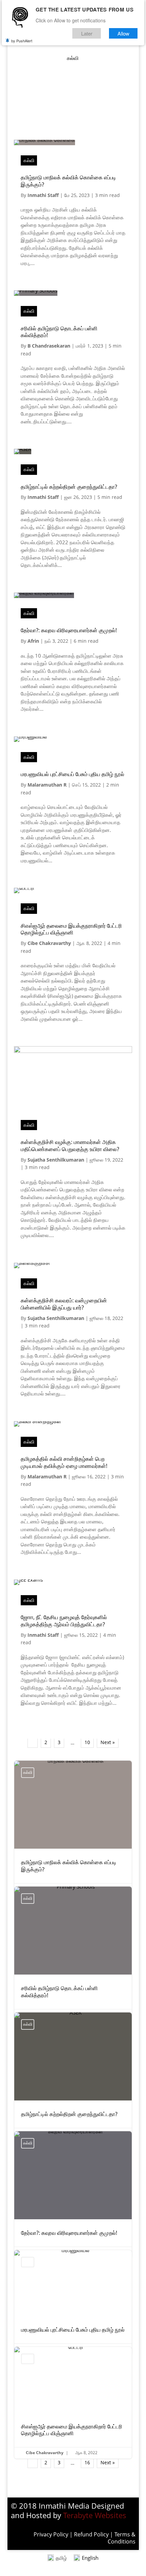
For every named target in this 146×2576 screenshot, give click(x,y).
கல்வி (29, 160)
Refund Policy (91, 2534)
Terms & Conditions (122, 2538)
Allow (123, 33)
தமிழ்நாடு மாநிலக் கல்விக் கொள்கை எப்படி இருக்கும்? (68, 181)
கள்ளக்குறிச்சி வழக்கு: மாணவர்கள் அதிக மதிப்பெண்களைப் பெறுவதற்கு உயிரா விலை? (70, 1146)
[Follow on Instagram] (59, 122)
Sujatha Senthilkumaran (56, 1160)
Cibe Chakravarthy (49, 943)
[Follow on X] (87, 122)
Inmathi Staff (43, 195)
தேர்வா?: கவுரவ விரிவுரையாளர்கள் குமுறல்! (69, 630)
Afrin (33, 641)
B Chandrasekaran (49, 346)
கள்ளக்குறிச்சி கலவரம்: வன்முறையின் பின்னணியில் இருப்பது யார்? (64, 1304)
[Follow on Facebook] (73, 122)
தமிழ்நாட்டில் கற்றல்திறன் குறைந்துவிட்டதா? (69, 487)
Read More (45, 280)
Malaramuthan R (47, 785)
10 (87, 1742)
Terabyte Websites (95, 2515)
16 (87, 2462)
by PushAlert (22, 41)
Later (87, 33)
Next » (108, 1742)
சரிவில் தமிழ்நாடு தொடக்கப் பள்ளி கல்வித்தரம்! (59, 332)
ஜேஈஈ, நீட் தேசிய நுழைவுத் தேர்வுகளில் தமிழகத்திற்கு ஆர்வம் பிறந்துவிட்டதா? (64, 1621)
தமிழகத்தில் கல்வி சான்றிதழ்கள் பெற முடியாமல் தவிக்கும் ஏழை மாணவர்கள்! (64, 1462)
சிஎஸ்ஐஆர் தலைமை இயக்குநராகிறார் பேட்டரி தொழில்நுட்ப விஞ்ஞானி (71, 929)
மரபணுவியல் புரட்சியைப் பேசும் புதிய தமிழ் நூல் (72, 774)
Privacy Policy (51, 2534)
